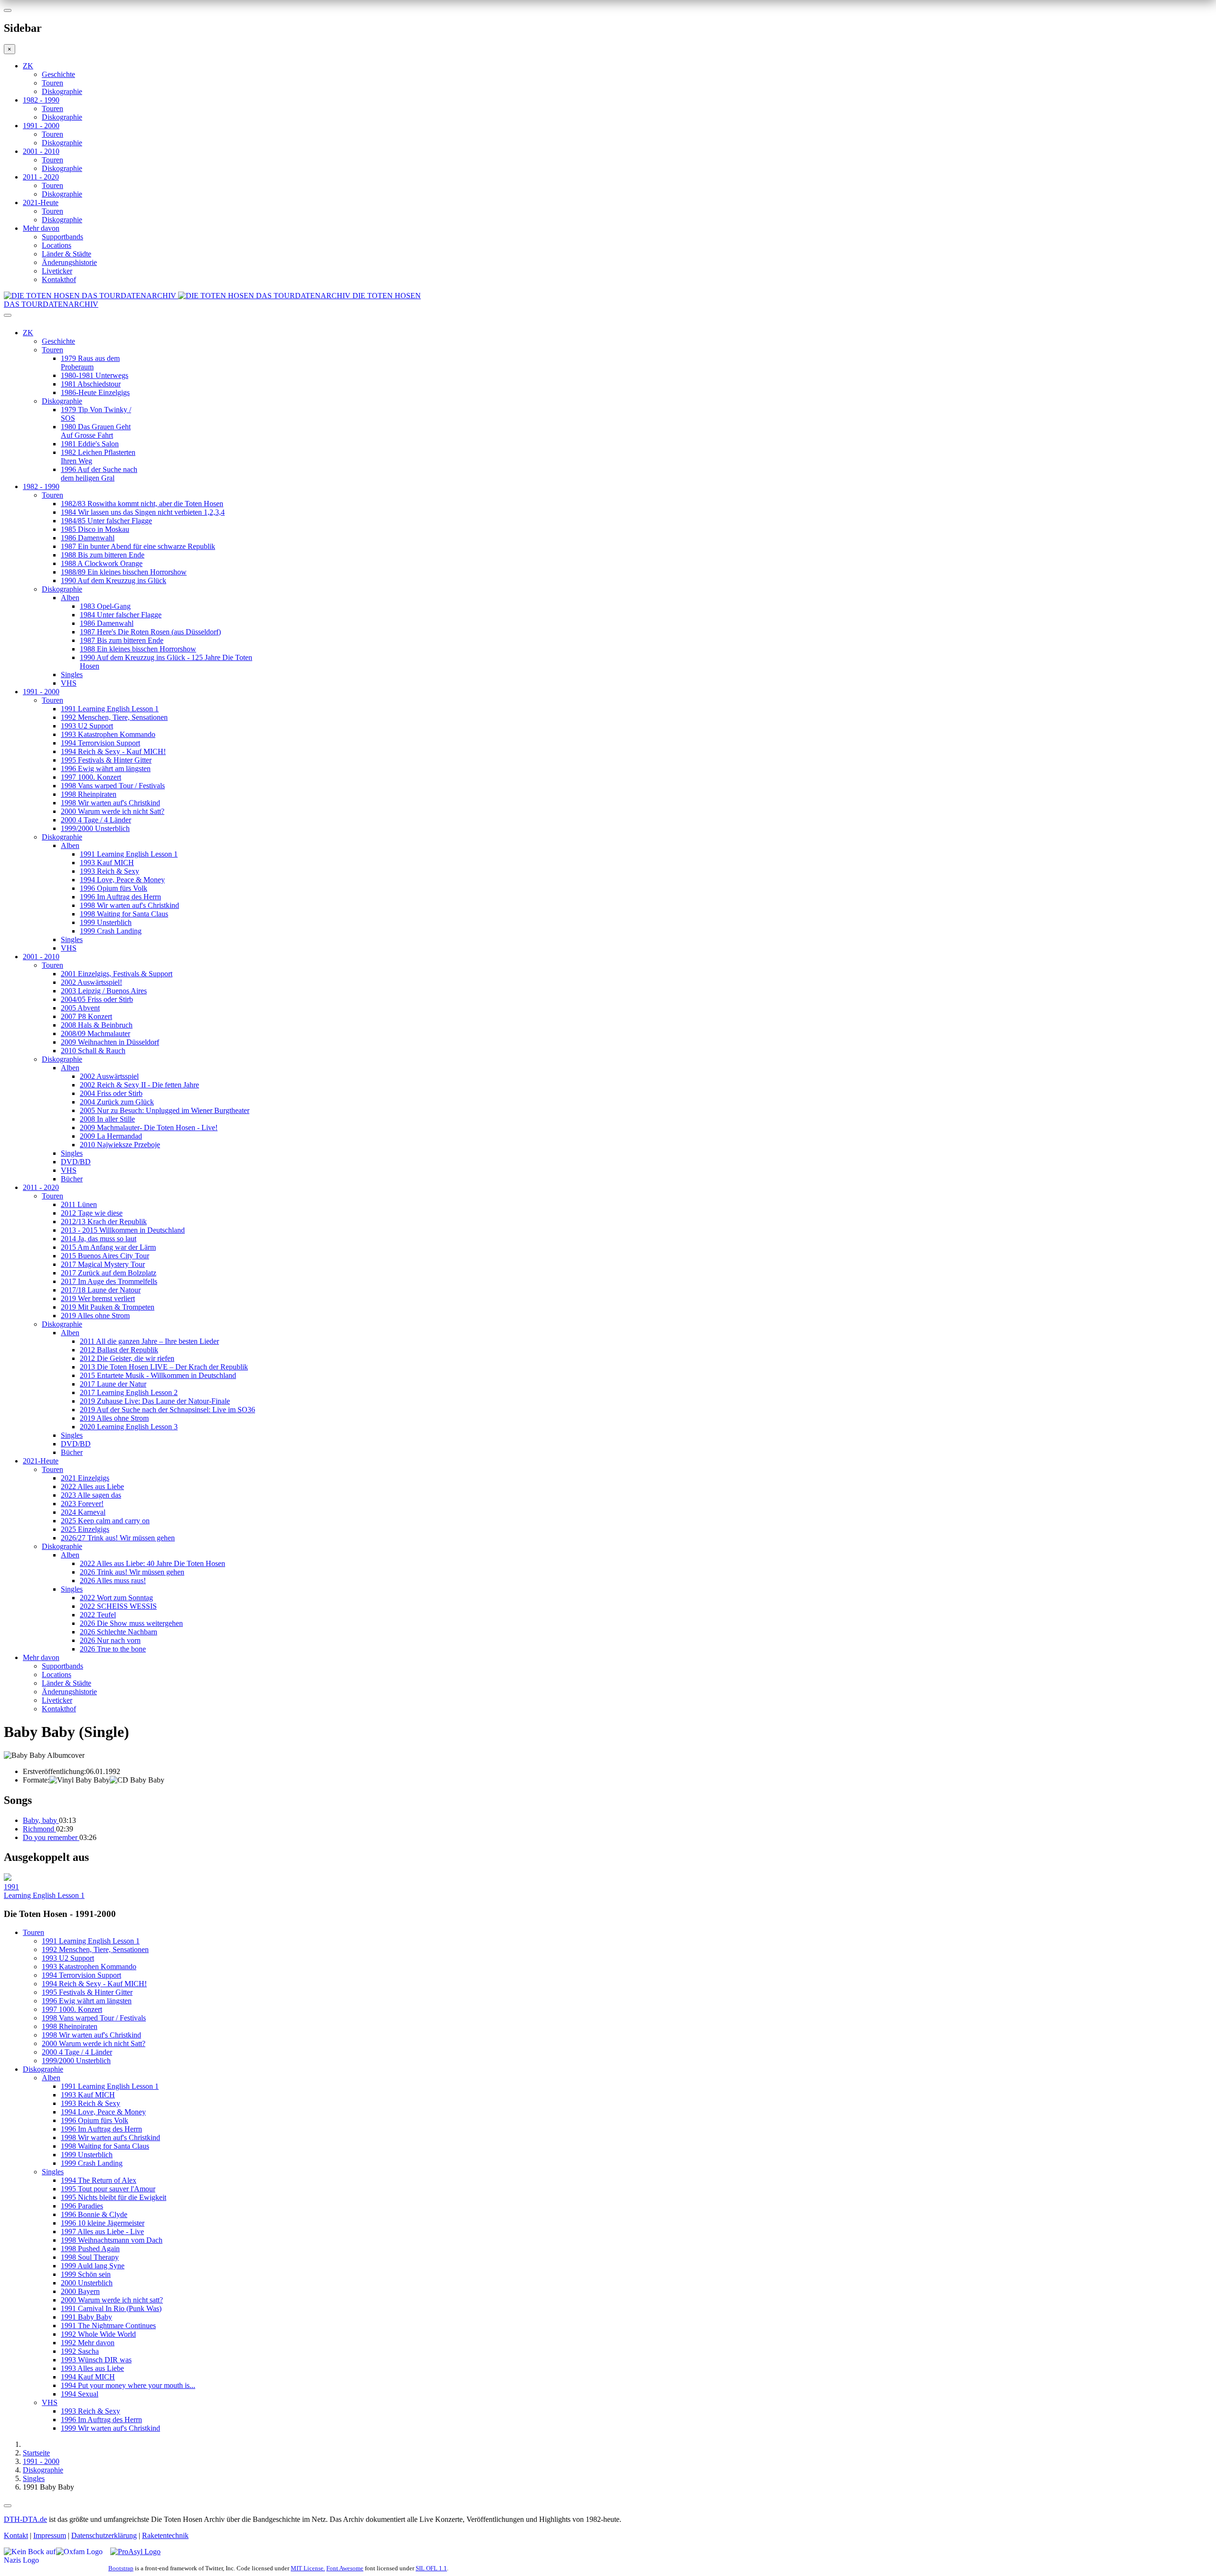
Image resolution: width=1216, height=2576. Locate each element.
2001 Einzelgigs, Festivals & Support (117, 974)
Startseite (36, 2453)
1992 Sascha (80, 2351)
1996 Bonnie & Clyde (94, 2214)
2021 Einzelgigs (85, 1478)
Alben (70, 598)
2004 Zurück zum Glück (117, 1102)
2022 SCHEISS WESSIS (118, 1606)
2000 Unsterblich (87, 2283)
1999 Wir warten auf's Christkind (110, 2428)
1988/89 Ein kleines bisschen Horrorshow (124, 572)
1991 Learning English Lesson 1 (110, 709)
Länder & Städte (66, 254)
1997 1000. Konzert (91, 777)
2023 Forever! (82, 1504)
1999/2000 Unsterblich (95, 828)
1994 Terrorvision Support (100, 743)
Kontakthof (59, 279)
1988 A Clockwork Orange (102, 563)
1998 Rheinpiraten (89, 794)
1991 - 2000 (41, 126)
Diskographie (62, 91)
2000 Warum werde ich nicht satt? (112, 2300)
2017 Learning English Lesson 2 (129, 1392)
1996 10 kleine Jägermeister (103, 2223)
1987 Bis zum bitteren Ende (122, 640)
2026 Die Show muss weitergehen (131, 1623)
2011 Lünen (79, 1204)
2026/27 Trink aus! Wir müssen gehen (118, 1538)
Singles (72, 675)
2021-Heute (41, 203)
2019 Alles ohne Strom (95, 1316)
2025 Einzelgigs (85, 1529)
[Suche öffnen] (608, 319)
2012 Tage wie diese (92, 1213)
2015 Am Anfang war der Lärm (108, 1247)
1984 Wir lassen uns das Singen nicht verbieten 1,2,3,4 (143, 512)
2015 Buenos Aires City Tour (105, 1256)
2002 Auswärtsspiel (109, 1076)
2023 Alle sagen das (91, 1495)
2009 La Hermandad (111, 1136)
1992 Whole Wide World (98, 2334)
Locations (57, 245)
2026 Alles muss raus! (113, 1581)
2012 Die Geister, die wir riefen (127, 1358)
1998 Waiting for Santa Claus (124, 914)
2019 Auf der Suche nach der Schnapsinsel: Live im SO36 (167, 1410)
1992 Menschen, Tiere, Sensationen (114, 717)
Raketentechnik (165, 2535)
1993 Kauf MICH (107, 863)
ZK (28, 66)
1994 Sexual (80, 2394)
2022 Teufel (98, 1615)
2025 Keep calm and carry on (105, 1521)
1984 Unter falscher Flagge (121, 615)
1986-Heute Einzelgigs (95, 392)
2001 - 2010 (41, 151)
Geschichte (58, 74)
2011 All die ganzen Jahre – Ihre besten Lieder (149, 1341)
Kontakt (16, 2535)
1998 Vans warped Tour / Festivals (113, 786)
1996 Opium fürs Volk (114, 888)
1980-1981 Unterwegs (95, 375)
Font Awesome (345, 2568)
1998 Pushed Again (90, 2249)
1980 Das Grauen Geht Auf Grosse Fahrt (96, 431)
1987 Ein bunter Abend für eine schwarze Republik (138, 546)
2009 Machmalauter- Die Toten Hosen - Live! (149, 1128)
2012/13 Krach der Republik (104, 1222)
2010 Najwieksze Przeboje (120, 1145)
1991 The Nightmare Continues (108, 2326)
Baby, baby (41, 1820)
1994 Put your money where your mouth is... (128, 2385)
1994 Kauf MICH (88, 2377)
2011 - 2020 (41, 177)
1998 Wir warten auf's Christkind (110, 803)
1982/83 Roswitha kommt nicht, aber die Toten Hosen (142, 504)
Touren (52, 83)
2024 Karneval (83, 1512)
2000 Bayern (80, 2291)
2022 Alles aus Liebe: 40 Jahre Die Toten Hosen (152, 1563)
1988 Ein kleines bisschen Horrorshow (138, 649)
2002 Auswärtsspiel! (91, 982)
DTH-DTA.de (25, 2519)
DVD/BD (76, 1162)
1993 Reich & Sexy (109, 871)
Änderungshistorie (69, 262)
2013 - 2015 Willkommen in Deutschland (123, 1230)
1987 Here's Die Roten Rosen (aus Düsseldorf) (150, 632)
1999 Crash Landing (111, 931)
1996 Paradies (82, 2206)
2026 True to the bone (113, 1649)
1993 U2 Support (87, 726)
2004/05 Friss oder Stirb (97, 999)
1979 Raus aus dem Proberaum (90, 363)
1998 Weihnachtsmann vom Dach (112, 2240)
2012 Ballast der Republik (119, 1350)
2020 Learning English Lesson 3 (129, 1427)
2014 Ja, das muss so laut (99, 1239)
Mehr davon (41, 228)
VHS (69, 683)
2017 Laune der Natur (113, 1384)
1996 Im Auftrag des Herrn (120, 897)
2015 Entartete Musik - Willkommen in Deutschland (158, 1375)
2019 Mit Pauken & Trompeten (108, 1307)
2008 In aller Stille (107, 1119)
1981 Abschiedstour (91, 384)
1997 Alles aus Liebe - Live (102, 2232)
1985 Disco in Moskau (95, 529)
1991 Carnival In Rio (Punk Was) (111, 2308)
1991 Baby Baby (86, 2317)
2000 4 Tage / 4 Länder (96, 820)
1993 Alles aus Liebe (92, 2368)
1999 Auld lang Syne (93, 2266)
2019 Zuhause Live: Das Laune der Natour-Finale (155, 1401)
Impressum (50, 2535)
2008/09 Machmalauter (95, 1033)
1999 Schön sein (86, 2274)
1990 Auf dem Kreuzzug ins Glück (114, 580)
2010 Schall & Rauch (93, 1051)
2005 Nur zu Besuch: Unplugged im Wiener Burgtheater (165, 1110)
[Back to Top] (8, 2506)
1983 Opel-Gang (105, 606)
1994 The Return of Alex (99, 2180)
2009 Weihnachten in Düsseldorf (110, 1042)
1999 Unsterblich (106, 922)
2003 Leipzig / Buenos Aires (104, 991)
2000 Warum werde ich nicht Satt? (113, 811)
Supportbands (62, 237)
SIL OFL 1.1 (431, 2568)
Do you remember (51, 1837)
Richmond (39, 1829)
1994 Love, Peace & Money (122, 880)
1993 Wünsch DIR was (96, 2360)
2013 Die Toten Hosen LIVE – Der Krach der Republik (164, 1367)
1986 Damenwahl (88, 538)
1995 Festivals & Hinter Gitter (106, 760)
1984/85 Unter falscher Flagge (106, 521)
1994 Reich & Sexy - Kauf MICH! (113, 751)
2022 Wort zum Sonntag (116, 1598)
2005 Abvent (80, 1008)
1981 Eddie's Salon (90, 444)
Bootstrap (121, 2568)
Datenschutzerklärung (104, 2535)
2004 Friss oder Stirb (111, 1093)
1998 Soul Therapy (90, 2257)
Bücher (72, 1179)
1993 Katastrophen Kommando (108, 734)
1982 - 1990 (41, 100)
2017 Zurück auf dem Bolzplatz (109, 1273)
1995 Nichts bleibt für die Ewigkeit (114, 2197)
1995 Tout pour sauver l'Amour (108, 2189)
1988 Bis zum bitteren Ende (103, 555)
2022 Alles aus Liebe (92, 1486)
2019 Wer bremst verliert (98, 1298)
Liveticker (57, 271)
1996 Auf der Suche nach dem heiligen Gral (99, 474)
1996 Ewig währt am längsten (106, 769)
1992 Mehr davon (88, 2343)
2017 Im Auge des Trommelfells (109, 1281)
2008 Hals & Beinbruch (97, 1025)
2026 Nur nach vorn (110, 1640)
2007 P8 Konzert (86, 1016)
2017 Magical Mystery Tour (103, 1264)
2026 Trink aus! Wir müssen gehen (132, 1572)
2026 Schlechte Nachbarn (119, 1632)
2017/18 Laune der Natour (101, 1290)
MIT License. (308, 2568)
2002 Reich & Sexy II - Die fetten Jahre (139, 1085)
